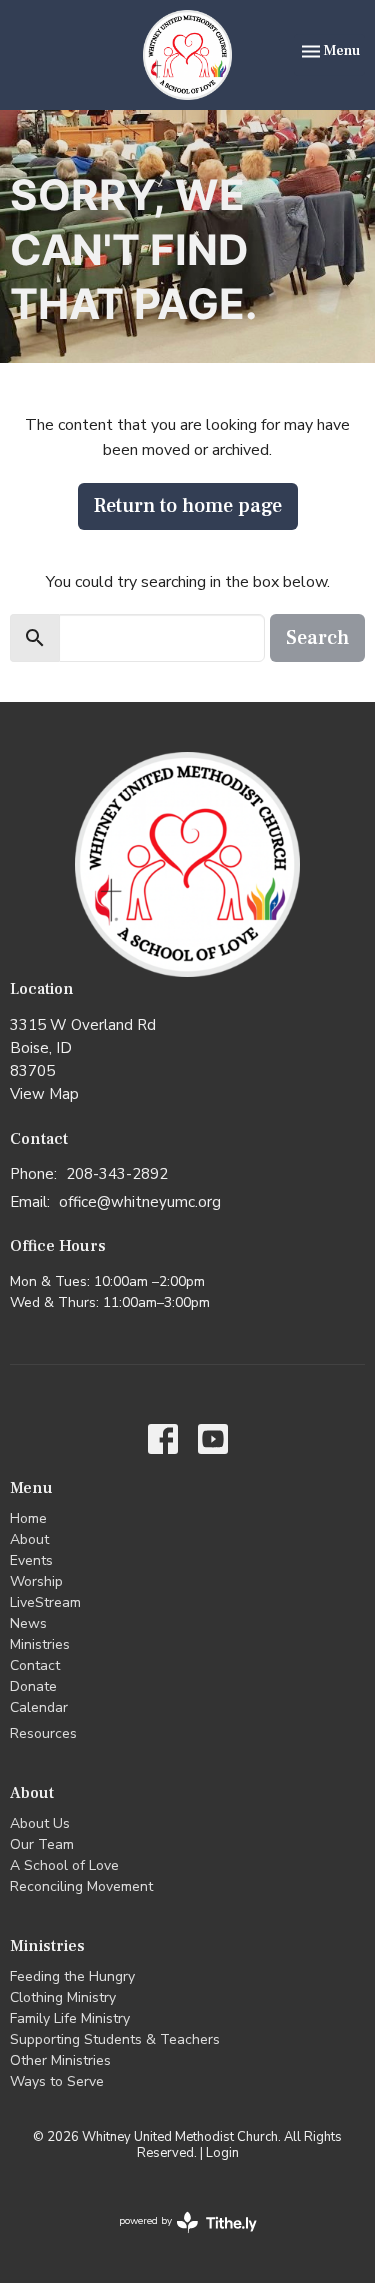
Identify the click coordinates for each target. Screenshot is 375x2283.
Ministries (40, 1644)
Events (31, 1560)
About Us (40, 1823)
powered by (177, 2238)
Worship (36, 1581)
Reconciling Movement (81, 1886)
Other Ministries (60, 2060)
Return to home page (188, 506)
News (28, 1623)
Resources (43, 1733)
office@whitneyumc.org (140, 1202)
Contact (35, 1665)
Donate (33, 1686)
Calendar (39, 1707)
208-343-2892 (117, 1174)
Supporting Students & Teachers (115, 2039)
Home (28, 1518)
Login (222, 2153)
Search (317, 638)
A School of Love (64, 1865)
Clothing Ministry (63, 1997)
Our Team (42, 1844)
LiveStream (45, 1602)
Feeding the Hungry (72, 1976)
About (29, 1539)
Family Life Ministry (70, 2018)
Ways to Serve (57, 2081)
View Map (44, 1094)
